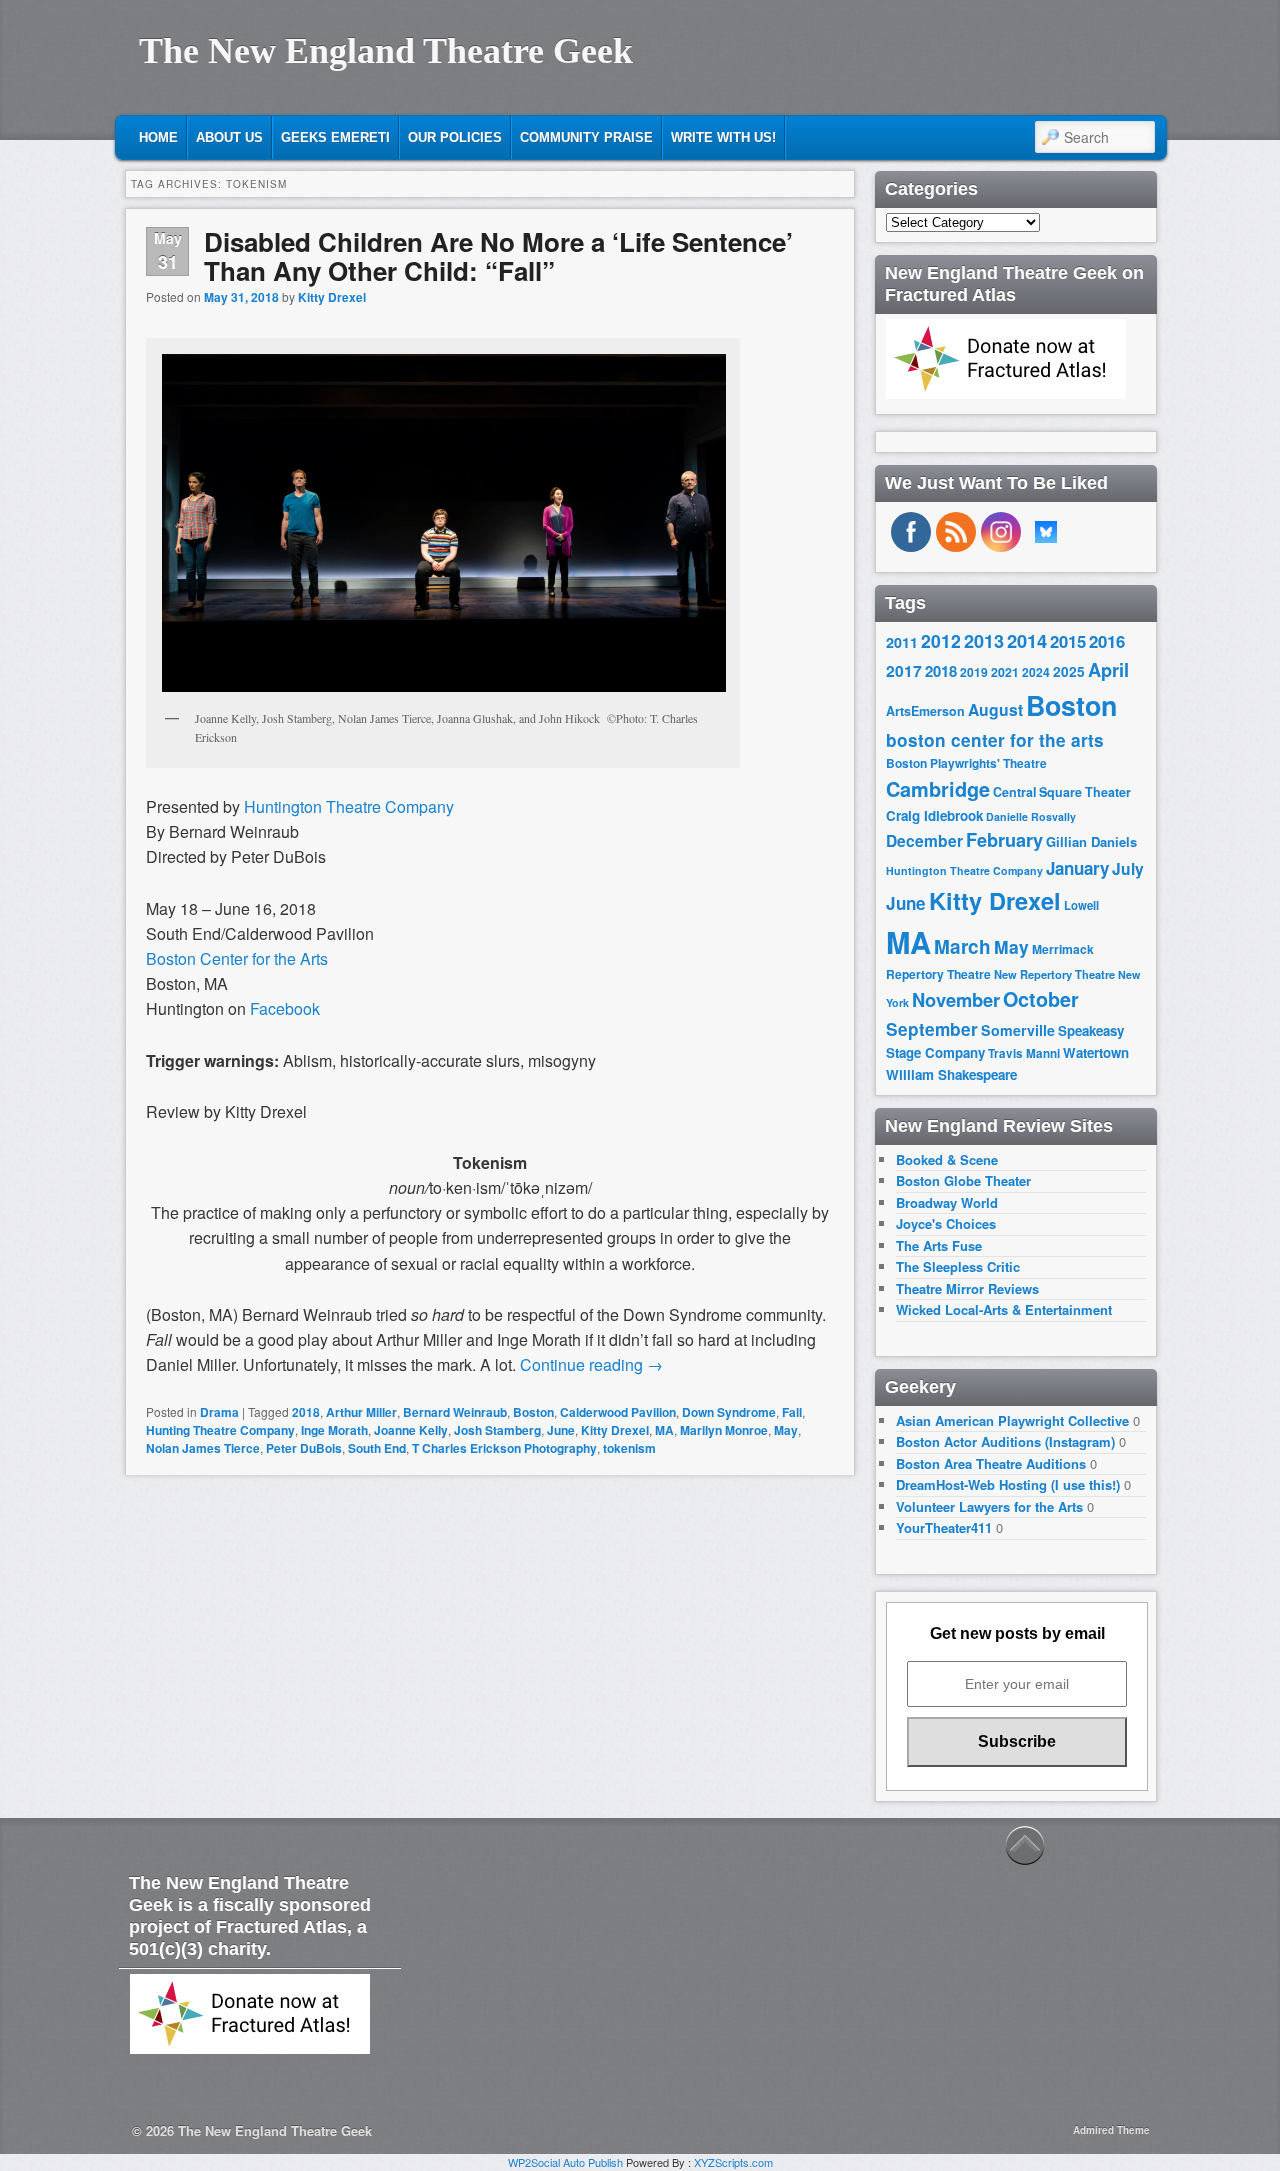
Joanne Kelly (411, 1430)
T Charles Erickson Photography (504, 1448)
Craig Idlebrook (934, 815)
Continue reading (591, 1364)
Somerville (1018, 1030)
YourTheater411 (944, 1527)
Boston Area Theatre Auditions (991, 1463)
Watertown (1096, 1052)
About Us (229, 137)
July (1128, 868)
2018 (306, 1412)
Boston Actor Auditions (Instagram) (1005, 1441)
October (1041, 999)
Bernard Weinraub (455, 1412)
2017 (904, 670)
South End (377, 1448)
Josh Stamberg (497, 1430)
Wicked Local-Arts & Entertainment (1004, 1309)
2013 (984, 641)
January (1077, 868)
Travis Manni (1024, 1053)
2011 (902, 642)
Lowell (1081, 905)
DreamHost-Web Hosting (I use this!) (1008, 1484)
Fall (792, 1412)
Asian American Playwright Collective (1012, 1420)
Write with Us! (723, 137)
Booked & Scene (947, 1159)
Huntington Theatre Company (964, 870)
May (786, 1430)
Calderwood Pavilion (618, 1412)
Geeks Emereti (335, 137)
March (962, 946)
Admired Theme (1111, 2130)
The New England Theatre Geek (386, 51)
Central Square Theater (1062, 792)
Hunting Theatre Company (220, 1430)
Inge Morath (334, 1430)
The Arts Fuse (939, 1245)
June (561, 1430)
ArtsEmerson (925, 711)
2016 (1107, 641)
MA (664, 1430)
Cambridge (938, 789)
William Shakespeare (951, 1074)
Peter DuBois (304, 1448)
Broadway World (947, 1202)
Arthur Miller (361, 1412)
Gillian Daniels (1091, 841)
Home (158, 137)
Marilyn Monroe (724, 1430)
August (995, 709)
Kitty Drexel (332, 297)
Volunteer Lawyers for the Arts (989, 1506)
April (1108, 670)
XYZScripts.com (733, 2162)
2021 (1005, 672)
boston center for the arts (995, 740)
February (1004, 840)
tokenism (629, 1448)
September (932, 1029)
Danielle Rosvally (1031, 816)
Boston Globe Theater (963, 1180)
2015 (1068, 641)
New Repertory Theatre (1054, 974)
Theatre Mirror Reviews (967, 1288)
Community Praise (586, 137)
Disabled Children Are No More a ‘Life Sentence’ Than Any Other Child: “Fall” (498, 256)
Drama (219, 1412)
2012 (941, 640)
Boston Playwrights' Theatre (966, 763)
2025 (1069, 671)
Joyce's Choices (946, 1223)
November (956, 999)
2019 (974, 672)
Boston (533, 1412)
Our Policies (455, 137)
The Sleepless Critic (958, 1266)
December (924, 840)
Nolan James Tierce (203, 1448)
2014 (1027, 640)
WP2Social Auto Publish (565, 2162)
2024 (1036, 672)
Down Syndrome (729, 1412)
